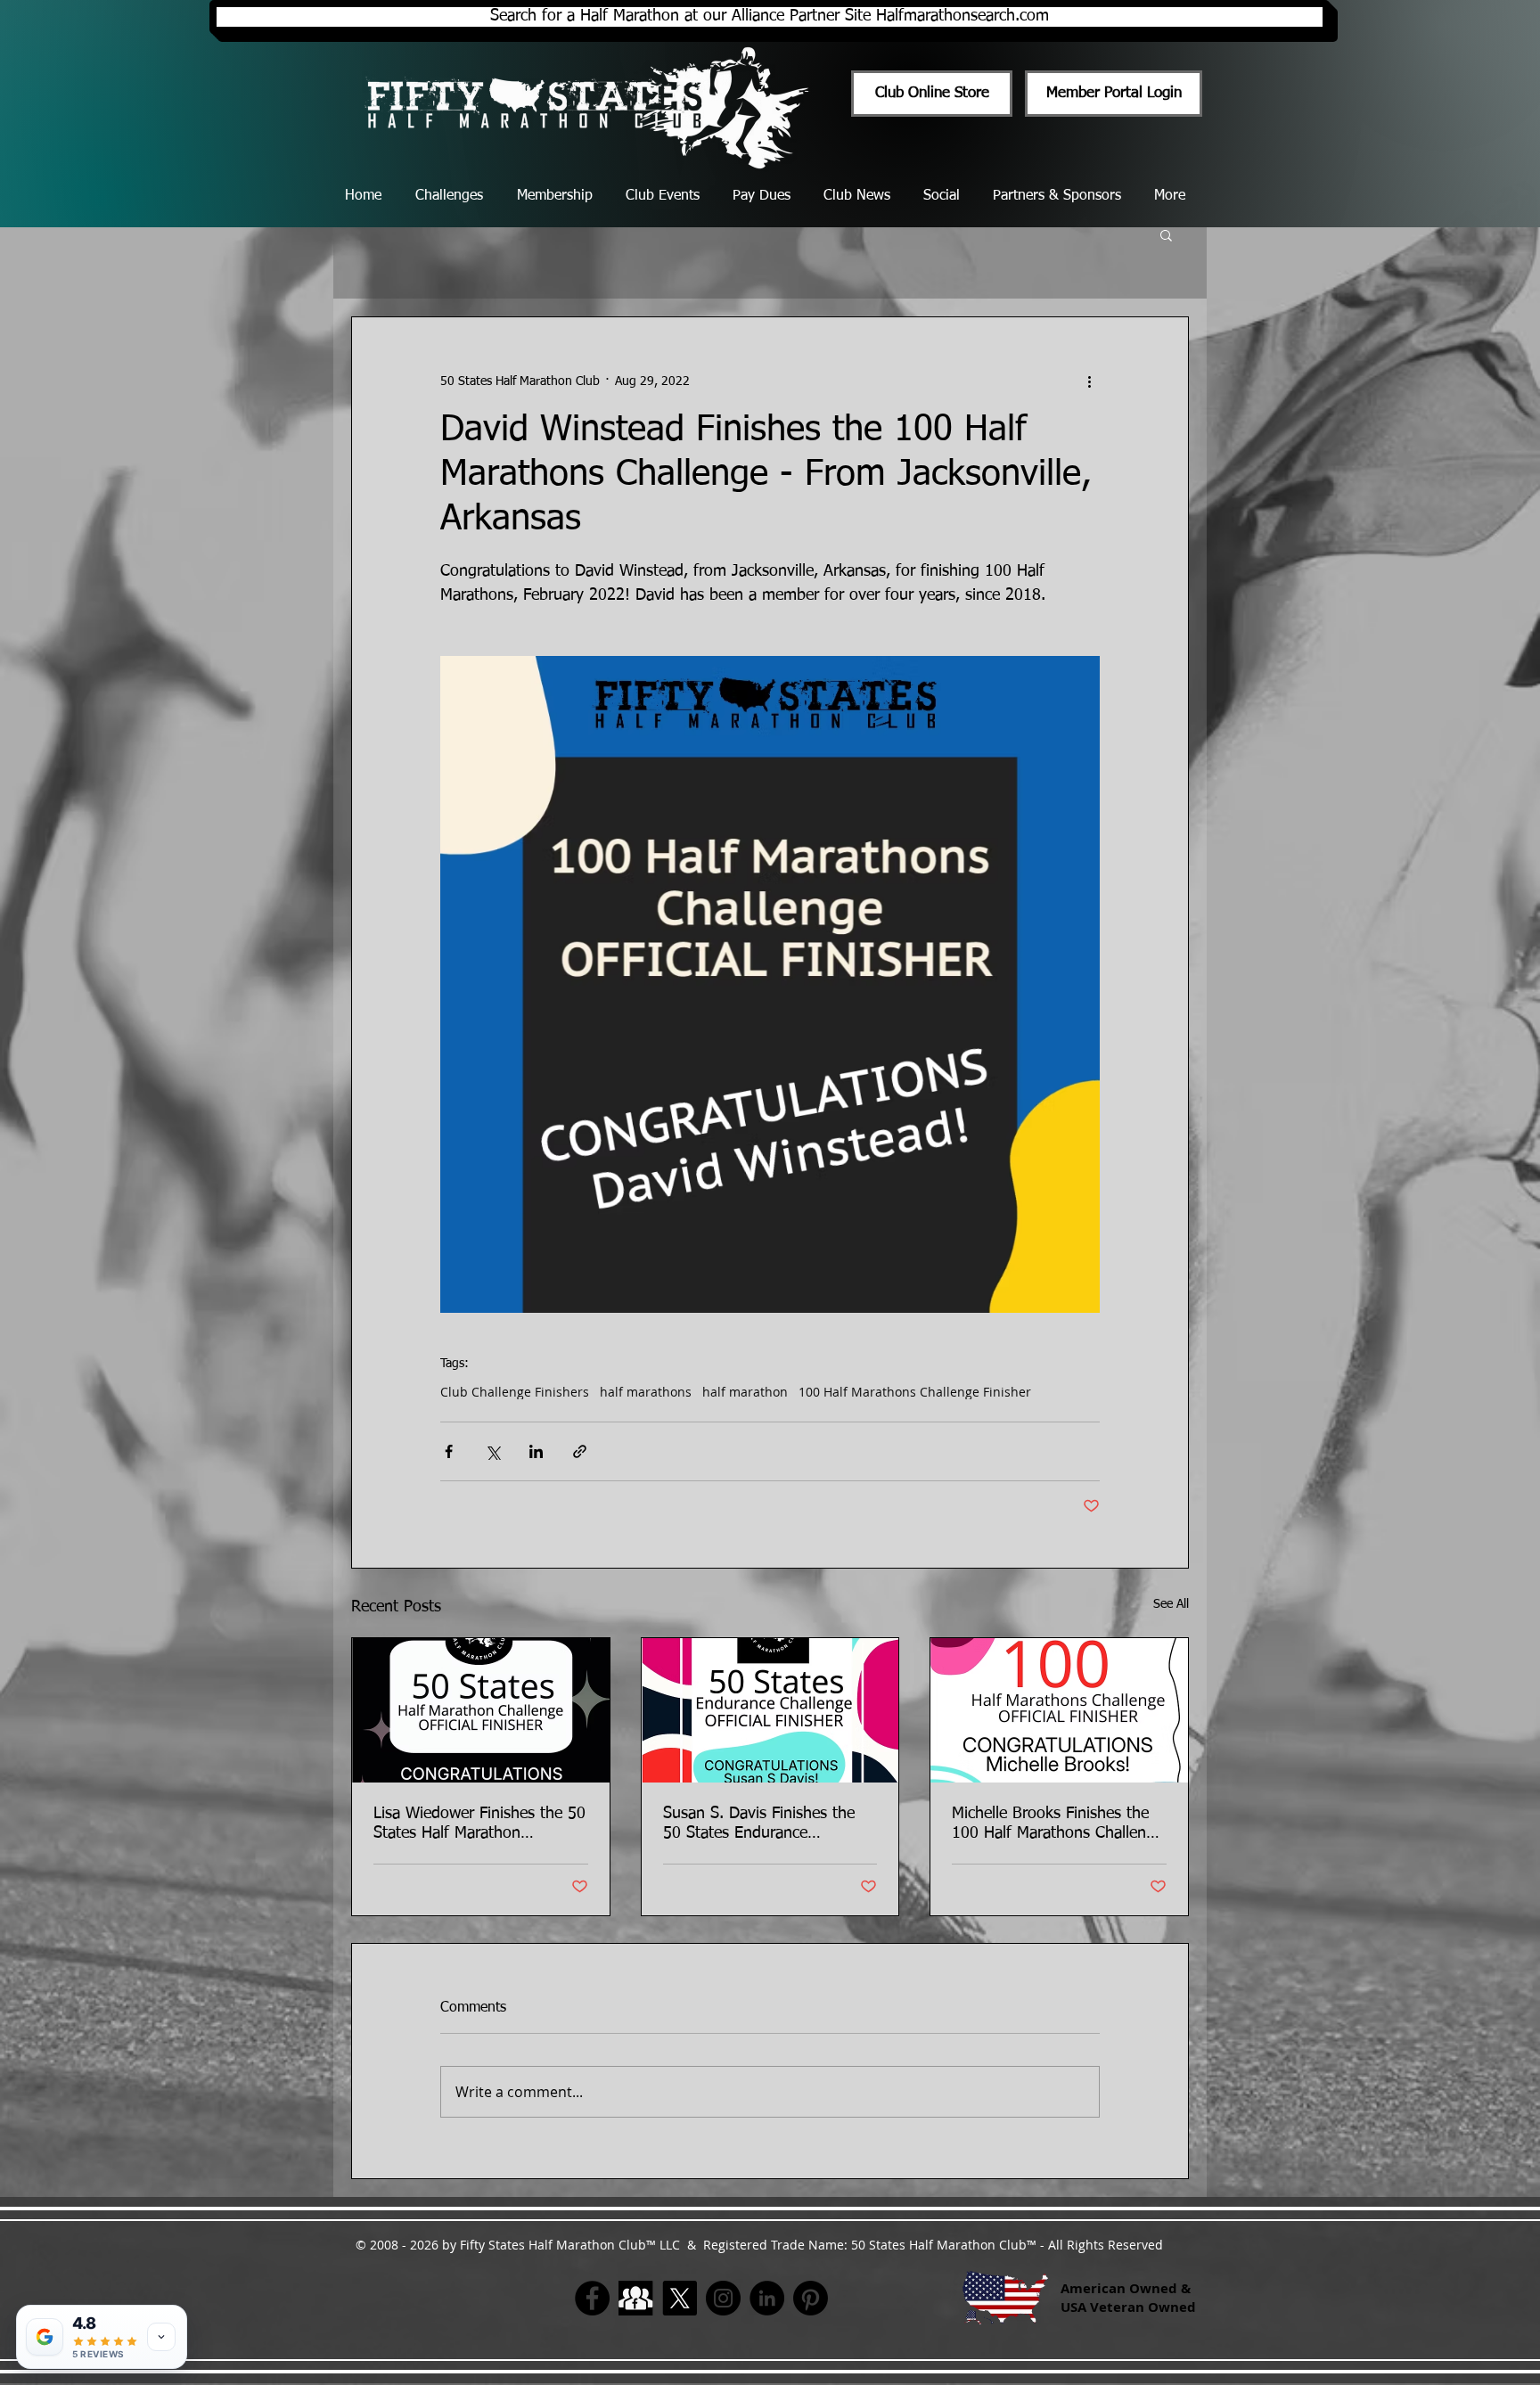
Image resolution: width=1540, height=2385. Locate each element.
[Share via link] (580, 1451)
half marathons (646, 1392)
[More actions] (1089, 381)
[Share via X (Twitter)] (492, 1451)
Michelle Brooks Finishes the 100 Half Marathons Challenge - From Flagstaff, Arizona (1057, 1824)
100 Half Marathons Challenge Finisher (915, 1392)
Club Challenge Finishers (515, 1392)
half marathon (745, 1392)
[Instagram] (723, 2298)
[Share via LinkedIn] (536, 1451)
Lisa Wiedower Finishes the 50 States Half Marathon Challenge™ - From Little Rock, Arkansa (479, 1824)
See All (1171, 1604)
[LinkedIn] (767, 2298)
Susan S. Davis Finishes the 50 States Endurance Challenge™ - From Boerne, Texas (760, 1824)
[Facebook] (592, 2298)
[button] (1166, 234)
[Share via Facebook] (449, 1451)
